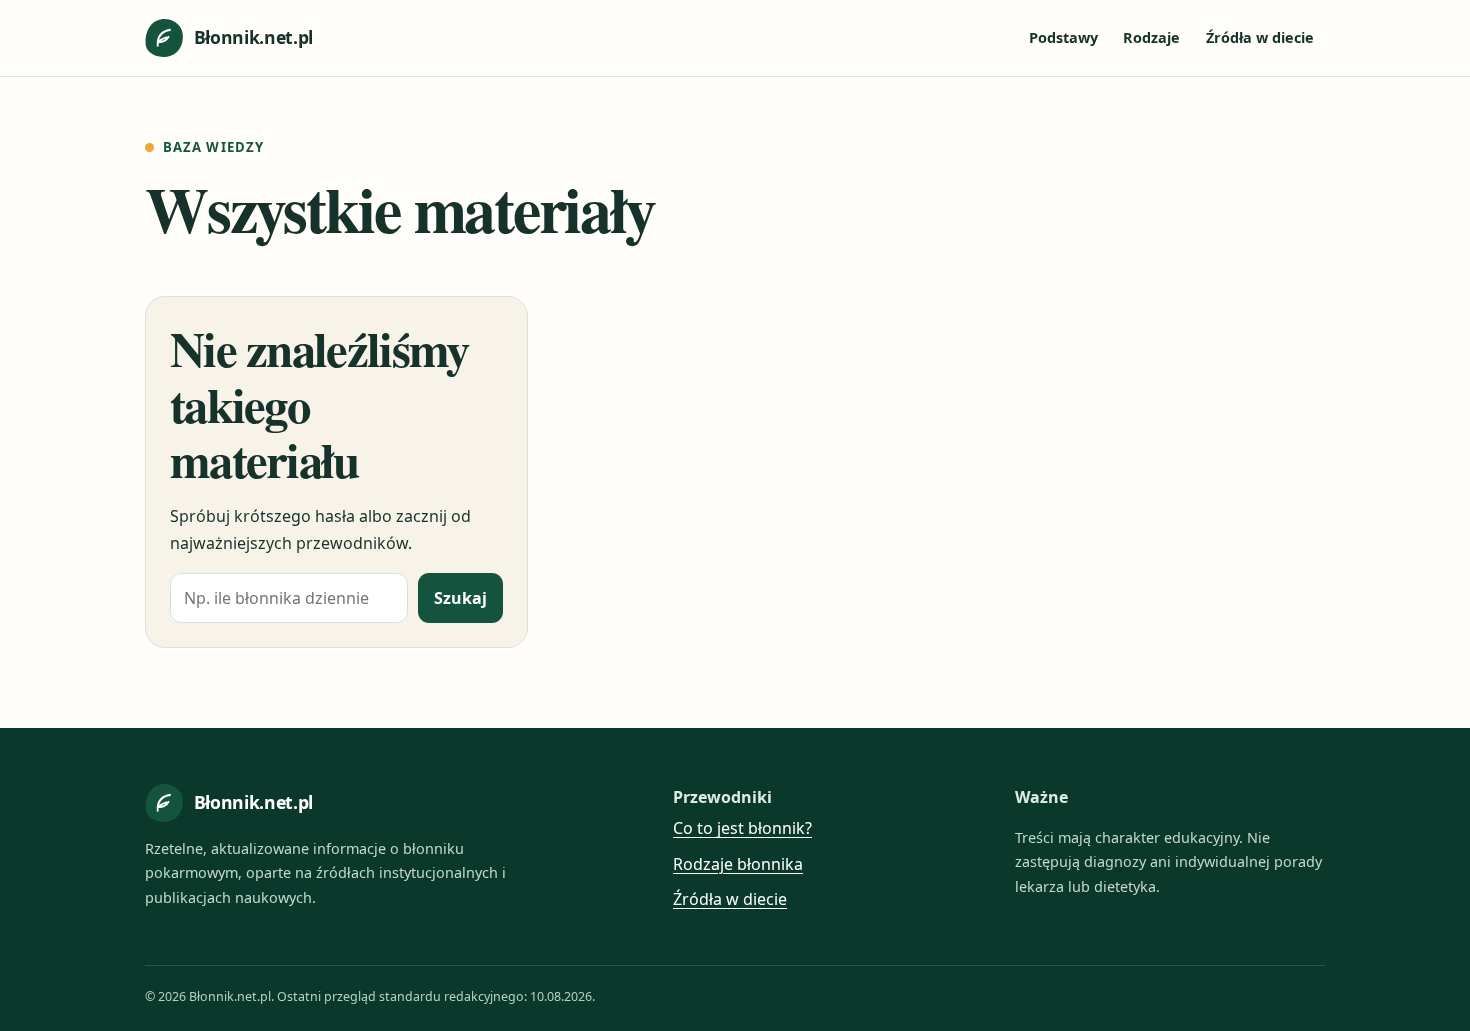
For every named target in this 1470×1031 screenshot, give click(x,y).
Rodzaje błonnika (738, 864)
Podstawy (1063, 37)
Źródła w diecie (1260, 37)
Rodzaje (1151, 37)
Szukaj (460, 598)
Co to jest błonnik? (742, 828)
